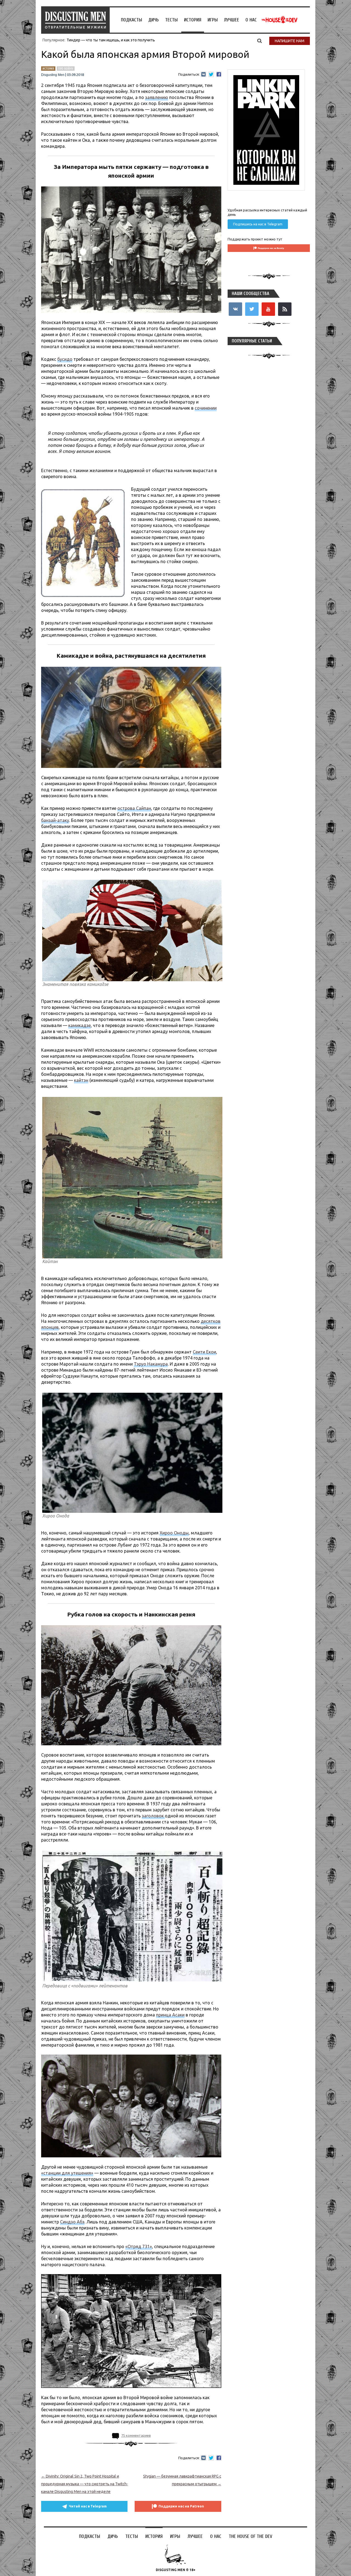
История (193, 20)
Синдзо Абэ (72, 2222)
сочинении (206, 408)
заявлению (157, 97)
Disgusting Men (53, 75)
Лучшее (232, 20)
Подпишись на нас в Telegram (258, 224)
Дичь (154, 20)
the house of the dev (279, 20)
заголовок (153, 1816)
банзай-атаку (55, 820)
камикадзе (80, 1025)
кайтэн (81, 1080)
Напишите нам (290, 41)
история (48, 69)
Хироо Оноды (174, 1533)
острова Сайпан (134, 808)
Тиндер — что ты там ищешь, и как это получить (111, 40)
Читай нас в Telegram (88, 2506)
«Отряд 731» (139, 2246)
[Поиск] (260, 41)
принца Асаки (170, 2015)
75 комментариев (136, 2435)
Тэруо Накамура (151, 1364)
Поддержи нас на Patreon (181, 2506)
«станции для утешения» (67, 2173)
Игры (213, 20)
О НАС (251, 20)
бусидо (65, 359)
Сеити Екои (204, 1352)
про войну (66, 69)
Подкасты (131, 20)
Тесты (171, 20)
